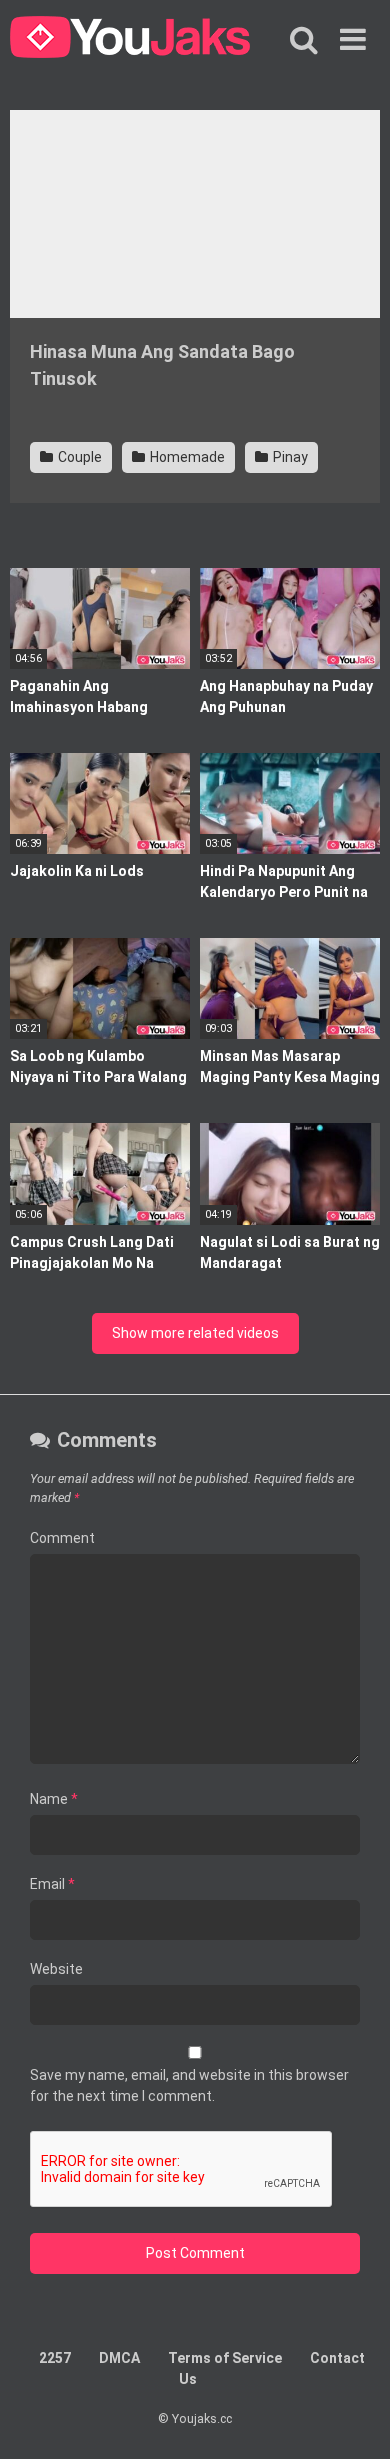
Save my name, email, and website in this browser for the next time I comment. (189, 2085)
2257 (55, 2358)
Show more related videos (195, 1333)
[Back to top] (353, 2418)
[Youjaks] (130, 40)
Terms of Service (225, 2358)
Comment (62, 1538)
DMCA (119, 2358)
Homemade (186, 457)
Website (56, 1969)
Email (52, 1884)
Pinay (289, 457)
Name (54, 1799)
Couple (78, 457)
